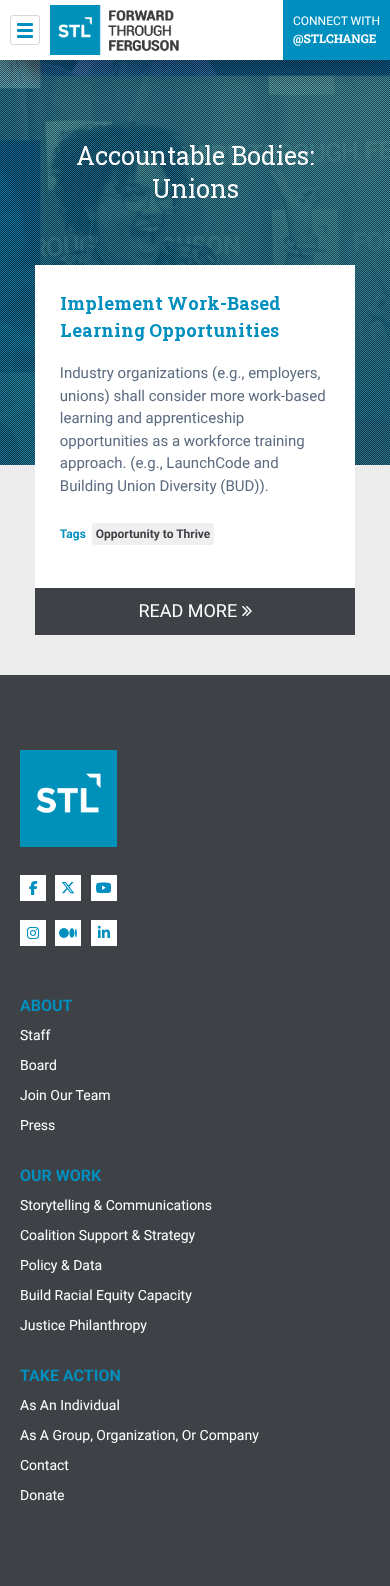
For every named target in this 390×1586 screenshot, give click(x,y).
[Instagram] (33, 933)
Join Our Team (65, 1096)
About (46, 1005)
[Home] (114, 30)
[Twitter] (68, 888)
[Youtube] (104, 888)
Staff (35, 1036)
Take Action (70, 1375)
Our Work (60, 1175)
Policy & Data (61, 1266)
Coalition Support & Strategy (107, 1236)
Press (37, 1126)
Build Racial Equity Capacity (106, 1296)
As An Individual (70, 1406)
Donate (42, 1496)
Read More (189, 611)
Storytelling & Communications (116, 1206)
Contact (44, 1466)
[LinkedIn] (104, 933)
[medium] (68, 933)
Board (38, 1066)
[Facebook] (33, 888)
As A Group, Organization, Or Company (139, 1436)
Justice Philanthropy (83, 1326)
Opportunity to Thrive (153, 534)
